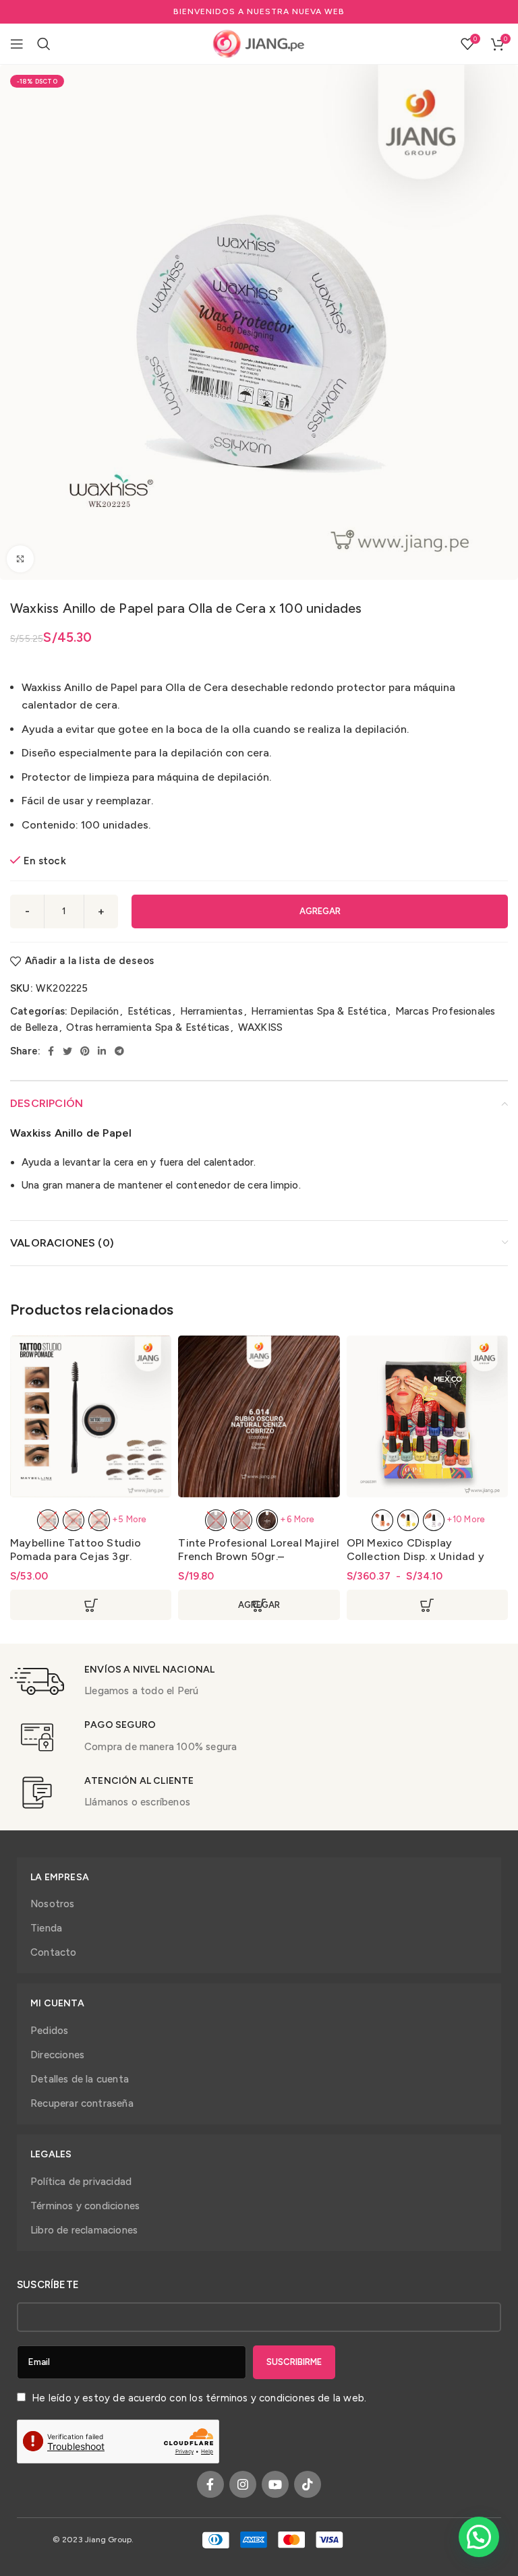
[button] (479, 2537)
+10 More (466, 1519)
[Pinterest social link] (85, 1051)
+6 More (297, 1519)
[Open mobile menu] (17, 44)
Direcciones (57, 2055)
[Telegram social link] (119, 1051)
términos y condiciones (260, 2398)
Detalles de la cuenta (80, 2079)
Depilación (94, 1011)
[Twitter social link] (67, 1051)
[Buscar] (44, 44)
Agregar (320, 911)
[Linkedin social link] (102, 1051)
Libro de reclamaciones (84, 2230)
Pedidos (49, 2031)
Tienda (46, 1928)
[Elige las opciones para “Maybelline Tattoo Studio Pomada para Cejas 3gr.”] (91, 1605)
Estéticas (150, 1011)
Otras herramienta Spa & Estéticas (148, 1027)
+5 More (129, 1519)
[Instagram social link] (243, 2484)
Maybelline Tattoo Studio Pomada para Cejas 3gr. (76, 1550)
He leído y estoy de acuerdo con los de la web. (198, 2398)
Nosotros (53, 1904)
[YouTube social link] (275, 2484)
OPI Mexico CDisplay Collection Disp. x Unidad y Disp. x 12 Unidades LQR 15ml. (421, 1556)
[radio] (48, 1520)
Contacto (54, 1952)
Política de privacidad (81, 2182)
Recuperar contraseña (82, 2103)
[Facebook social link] (51, 1051)
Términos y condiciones (85, 2206)
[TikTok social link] (308, 2484)
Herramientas (211, 1011)
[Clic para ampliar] (20, 559)
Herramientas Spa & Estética (319, 1011)
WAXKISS (260, 1027)
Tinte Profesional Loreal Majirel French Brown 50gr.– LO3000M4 (259, 1556)
